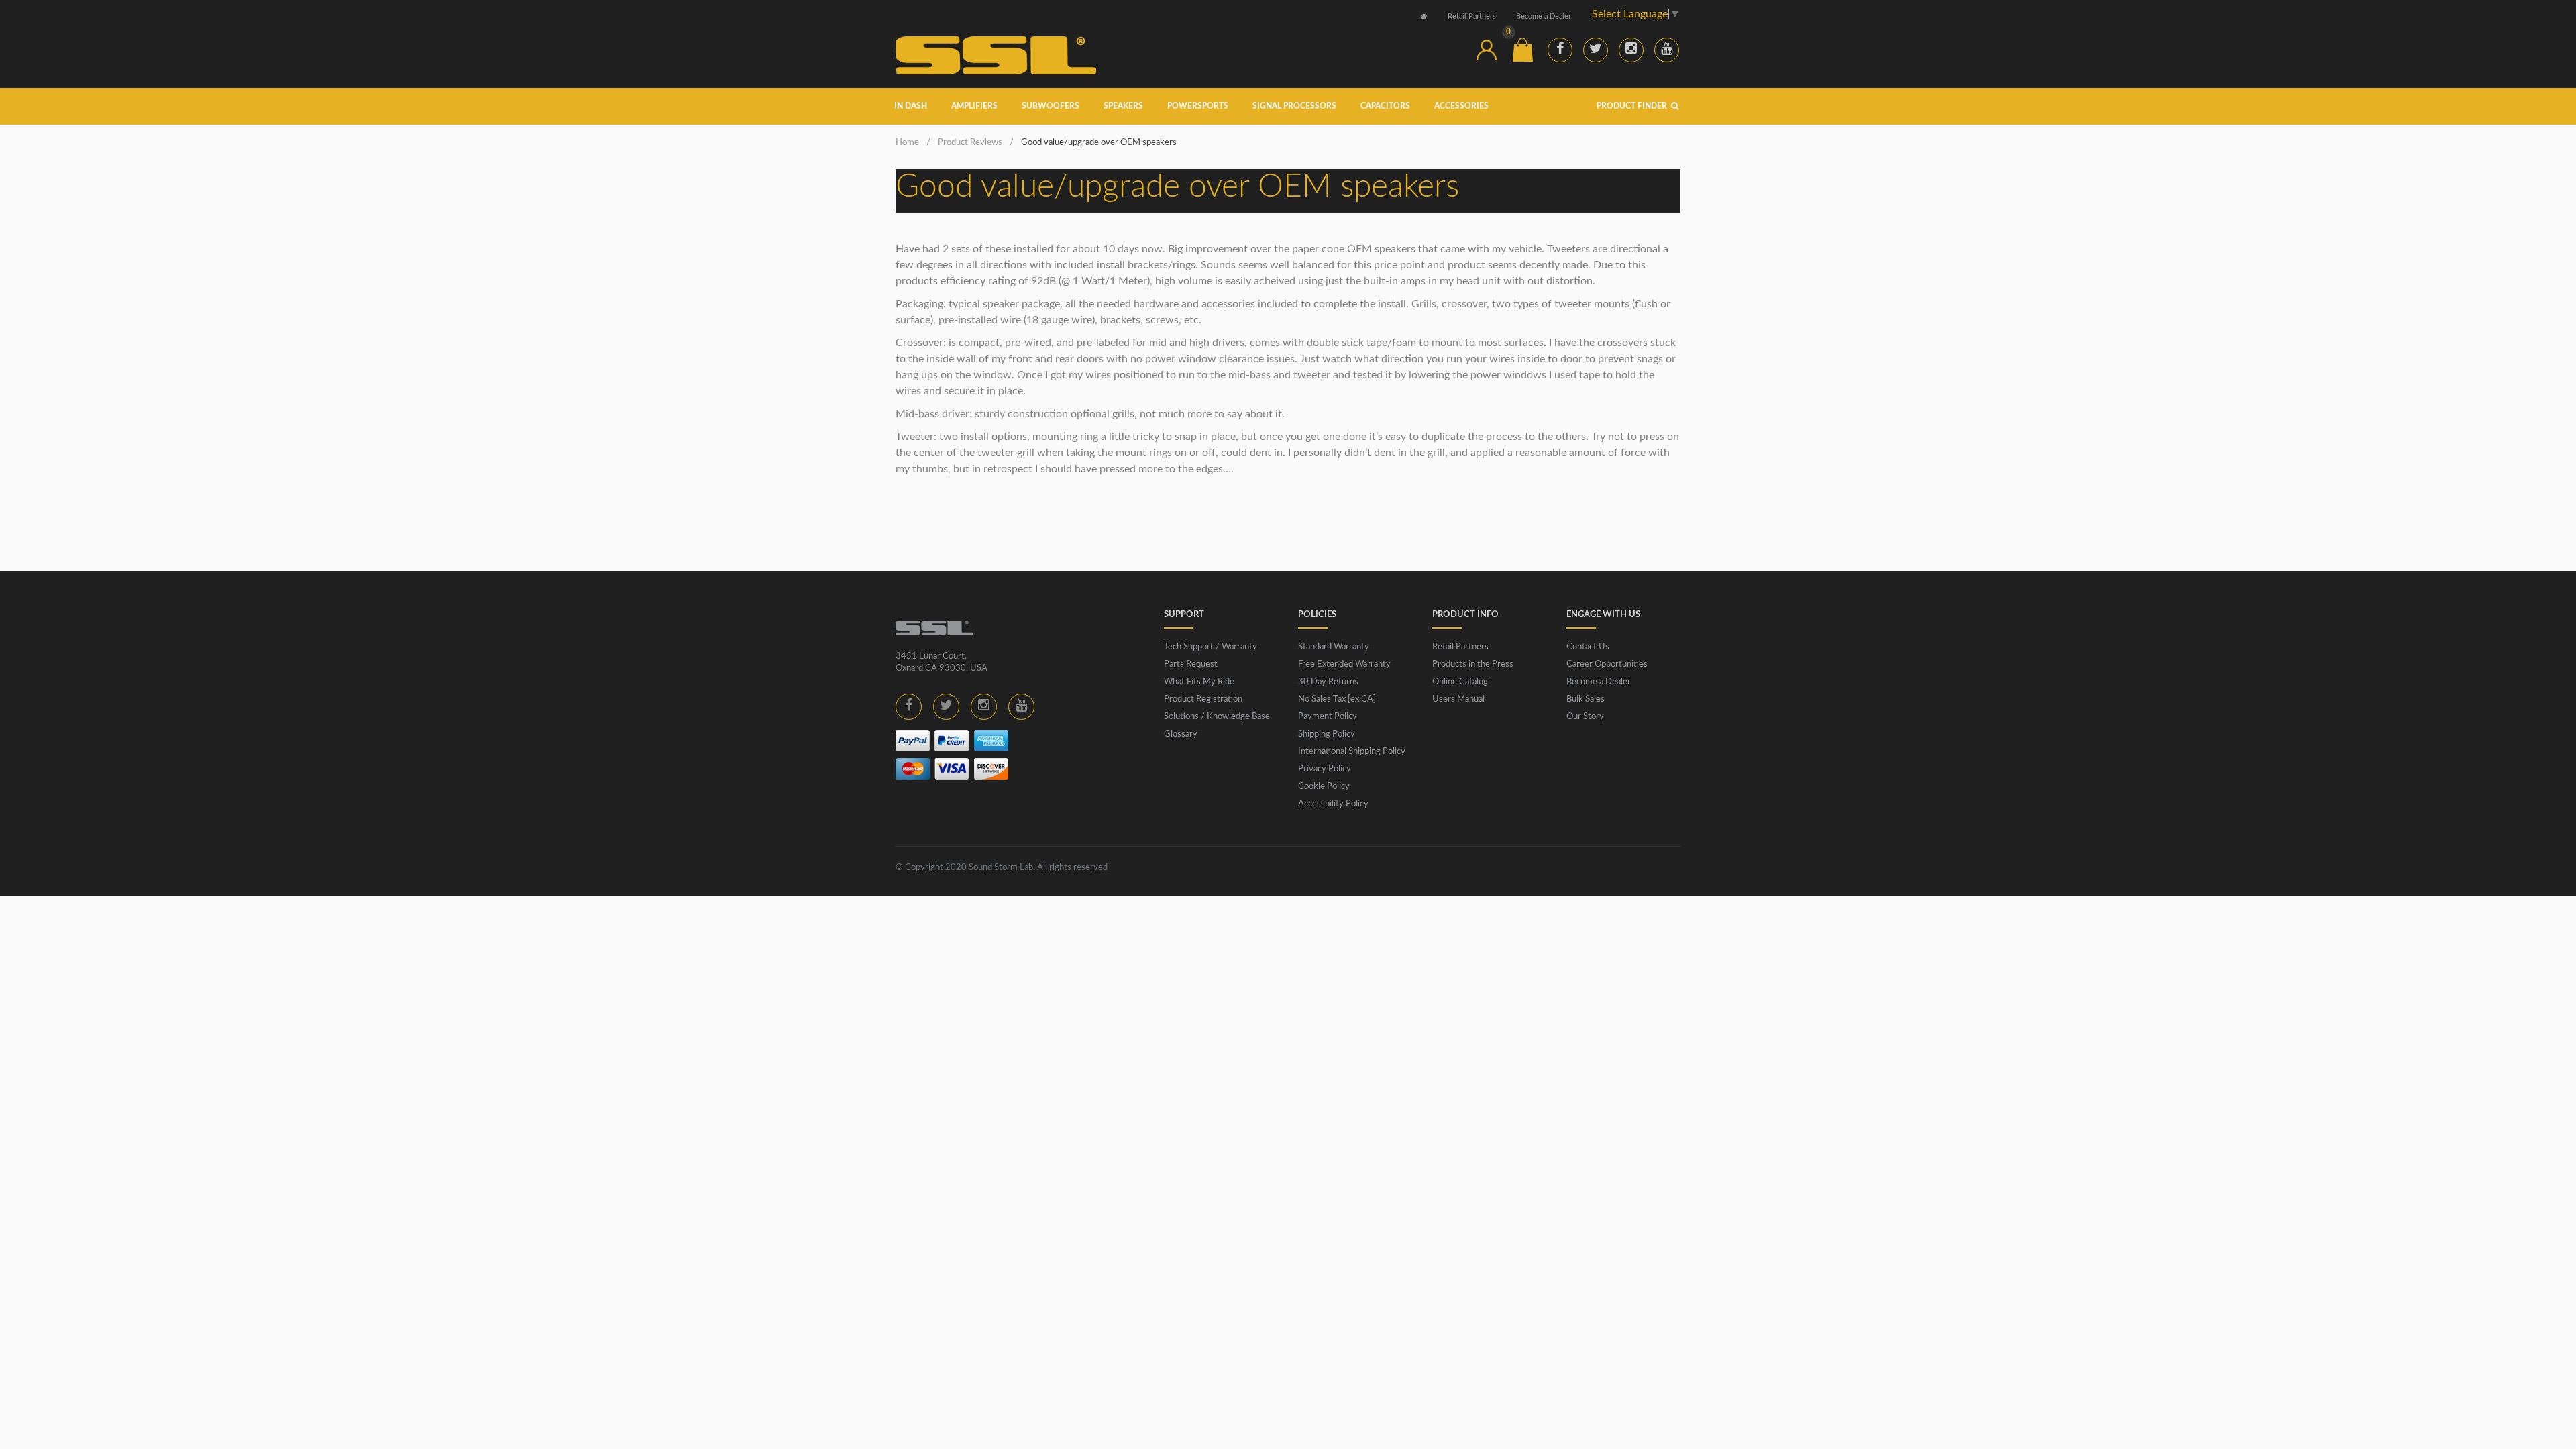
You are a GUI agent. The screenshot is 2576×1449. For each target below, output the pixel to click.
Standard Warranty (1334, 647)
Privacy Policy (1325, 769)
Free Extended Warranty (1344, 664)
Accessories (1461, 106)
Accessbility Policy (1333, 804)
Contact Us (1588, 647)
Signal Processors (1294, 106)
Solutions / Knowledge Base (1217, 717)
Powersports (1198, 106)
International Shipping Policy (1352, 752)
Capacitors (1385, 106)
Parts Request (1191, 664)
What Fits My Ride (1199, 682)
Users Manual (1458, 699)
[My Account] (1487, 50)
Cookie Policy (1324, 787)
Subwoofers (1051, 106)
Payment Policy (1328, 717)
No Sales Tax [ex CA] (1337, 699)
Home (907, 143)
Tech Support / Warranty (1211, 647)
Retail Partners (1472, 16)
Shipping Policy (1327, 734)
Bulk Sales (1586, 699)
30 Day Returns (1328, 682)
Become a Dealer (1544, 16)
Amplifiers (974, 106)
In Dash (911, 106)
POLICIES (1317, 615)
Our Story (1585, 717)
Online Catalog (1460, 682)
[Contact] (1450, 50)
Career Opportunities (1607, 664)
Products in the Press (1473, 664)
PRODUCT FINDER (1633, 106)
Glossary (1181, 734)
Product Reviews (970, 143)
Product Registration (1203, 699)
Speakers (1123, 106)
